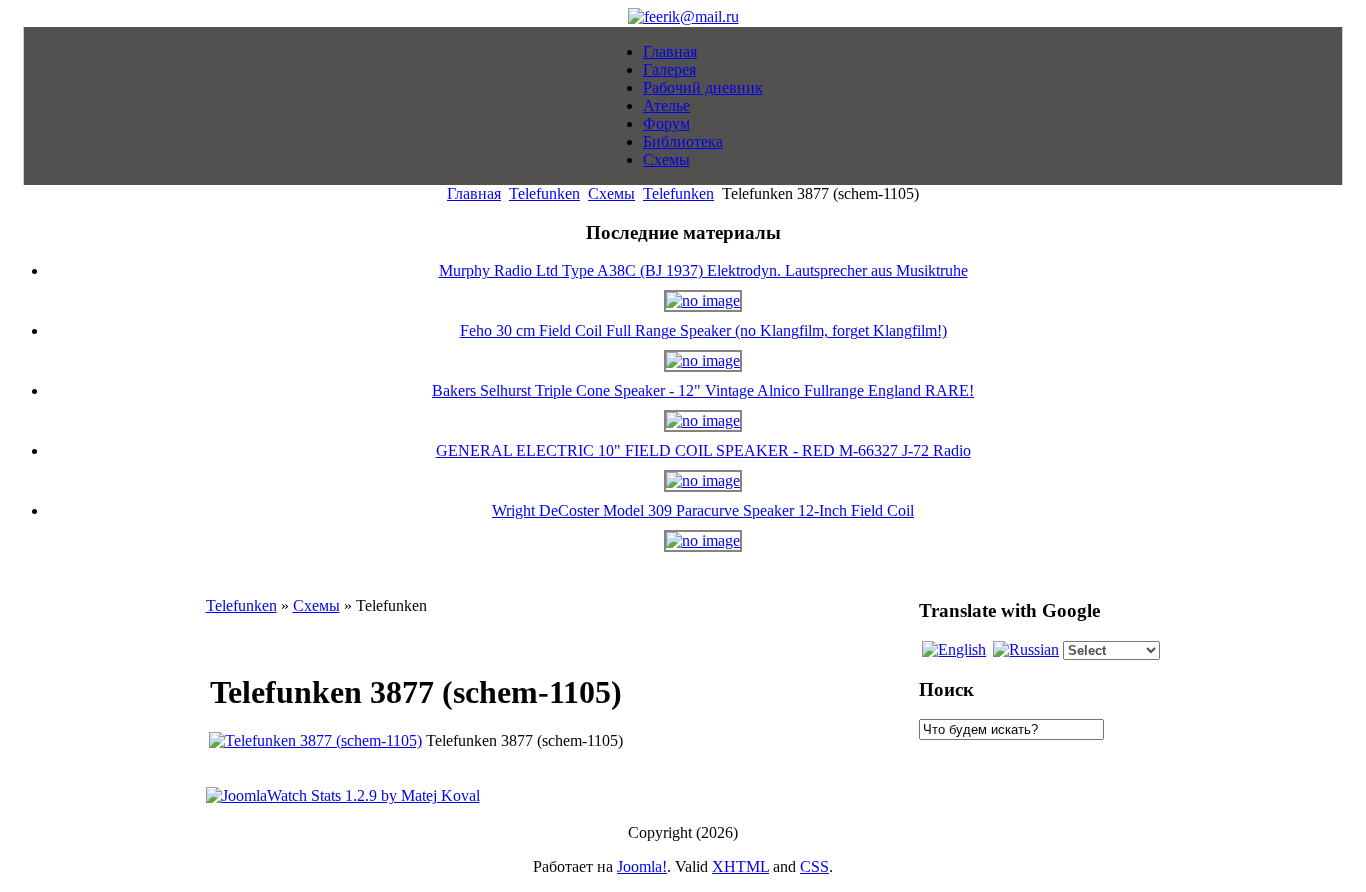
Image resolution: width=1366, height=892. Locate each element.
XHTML (740, 866)
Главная (474, 193)
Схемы (611, 193)
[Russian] (1026, 649)
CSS (814, 866)
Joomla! (642, 866)
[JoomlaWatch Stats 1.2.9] (343, 795)
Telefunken (544, 193)
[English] (954, 649)
